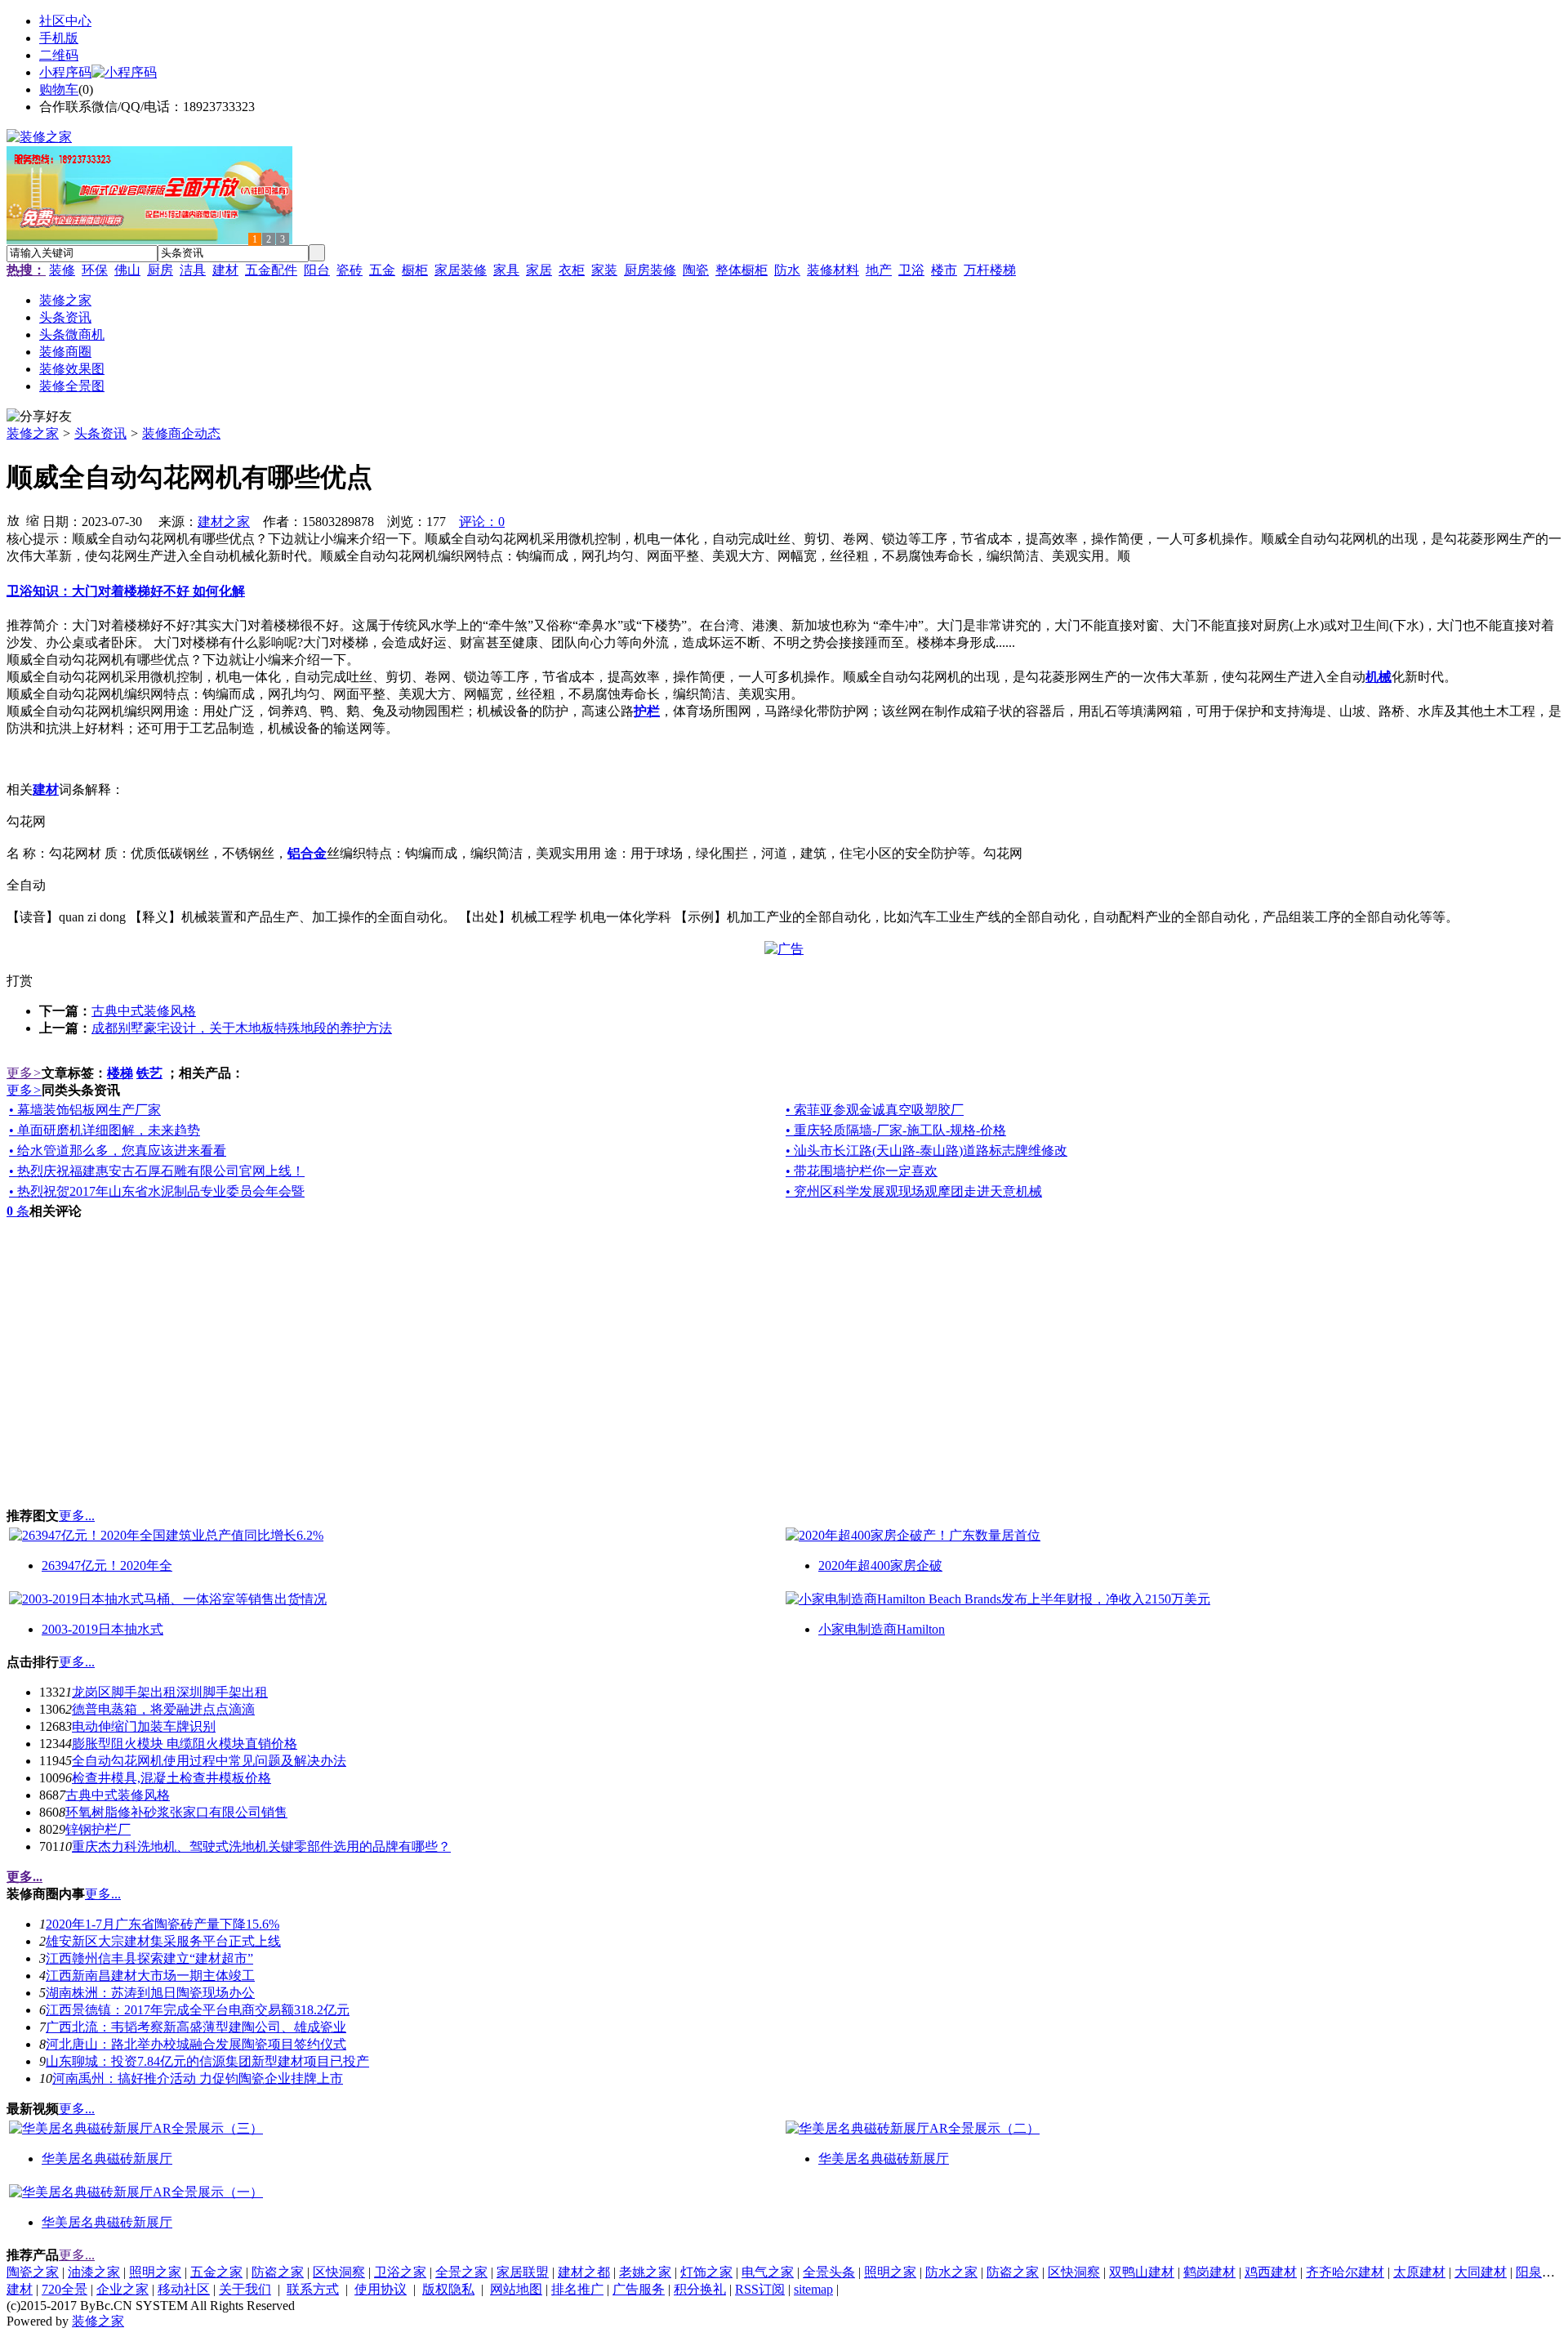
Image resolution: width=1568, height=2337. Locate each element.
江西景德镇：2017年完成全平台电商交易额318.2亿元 (198, 2010)
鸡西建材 (1271, 2272)
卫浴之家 (400, 2272)
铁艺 (149, 1073)
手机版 (59, 38)
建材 (225, 270)
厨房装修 (650, 270)
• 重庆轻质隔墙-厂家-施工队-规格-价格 (896, 1130)
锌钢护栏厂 (98, 1829)
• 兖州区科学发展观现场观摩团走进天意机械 (914, 1191)
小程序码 (65, 72)
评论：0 (482, 522)
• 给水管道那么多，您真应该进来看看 (118, 1151)
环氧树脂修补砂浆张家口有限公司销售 (176, 1812)
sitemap (813, 2289)
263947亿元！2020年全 (107, 1565)
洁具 (193, 270)
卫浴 (911, 270)
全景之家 (461, 2272)
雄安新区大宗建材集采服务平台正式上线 (163, 1941)
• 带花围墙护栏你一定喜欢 (862, 1171)
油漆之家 (94, 2272)
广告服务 (639, 2289)
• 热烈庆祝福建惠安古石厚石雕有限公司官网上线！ (157, 1171)
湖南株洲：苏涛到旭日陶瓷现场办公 (150, 1993)
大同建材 (1481, 2272)
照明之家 (155, 2272)
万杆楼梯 (990, 270)
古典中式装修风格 (144, 1011)
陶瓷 (696, 270)
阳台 (317, 270)
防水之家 (951, 2272)
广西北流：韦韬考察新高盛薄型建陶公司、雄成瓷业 (196, 2027)
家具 (506, 270)
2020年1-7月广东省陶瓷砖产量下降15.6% (163, 1924)
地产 (879, 270)
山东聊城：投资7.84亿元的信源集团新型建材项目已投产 (207, 2061)
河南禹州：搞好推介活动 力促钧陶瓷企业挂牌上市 (198, 2078)
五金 (382, 270)
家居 (539, 270)
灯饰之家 (706, 2272)
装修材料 (833, 270)
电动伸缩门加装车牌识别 (144, 1726)
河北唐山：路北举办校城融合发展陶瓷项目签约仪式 (196, 2044)
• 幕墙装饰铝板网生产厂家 (85, 1110)
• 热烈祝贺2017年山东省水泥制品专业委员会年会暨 (157, 1191)
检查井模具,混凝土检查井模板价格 (171, 1778)
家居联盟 (523, 2272)
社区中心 (65, 21)
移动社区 (184, 2289)
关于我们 (245, 2289)
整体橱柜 (742, 270)
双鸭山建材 (1142, 2272)
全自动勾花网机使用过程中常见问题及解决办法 (209, 1761)
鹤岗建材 (1209, 2272)
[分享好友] (39, 417)
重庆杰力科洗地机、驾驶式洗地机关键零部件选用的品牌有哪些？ (261, 1846)
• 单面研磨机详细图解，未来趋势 (105, 1130)
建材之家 (224, 522)
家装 (604, 270)
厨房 (160, 270)
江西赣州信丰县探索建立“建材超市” (149, 1958)
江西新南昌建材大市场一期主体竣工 (150, 1976)
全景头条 (829, 2272)
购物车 (59, 89)
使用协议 (381, 2289)
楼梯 (120, 1073)
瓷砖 (350, 270)
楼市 (944, 270)
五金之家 (216, 2272)
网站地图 (516, 2289)
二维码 (59, 55)
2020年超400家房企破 (880, 1565)
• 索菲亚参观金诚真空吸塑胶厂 (875, 1110)
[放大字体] (13, 520)
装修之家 (33, 433)
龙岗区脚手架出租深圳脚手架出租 (170, 1692)
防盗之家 (278, 2272)
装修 (62, 270)
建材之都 (584, 2272)
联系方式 (313, 2289)
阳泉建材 (1542, 2272)
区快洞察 (339, 2272)
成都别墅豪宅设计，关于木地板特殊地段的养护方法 (242, 1028)
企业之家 (122, 2289)
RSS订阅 (760, 2289)
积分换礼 (700, 2289)
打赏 (20, 981)
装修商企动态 (181, 433)
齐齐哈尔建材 (1345, 2272)
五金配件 (271, 270)
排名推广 (577, 2289)
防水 (787, 270)
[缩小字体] (33, 520)
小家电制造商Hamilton (882, 1629)
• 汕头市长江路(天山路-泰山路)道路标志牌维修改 (927, 1151)
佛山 (127, 270)
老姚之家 (645, 2272)
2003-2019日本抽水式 (102, 1629)
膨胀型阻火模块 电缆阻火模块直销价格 (185, 1744)
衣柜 (572, 270)
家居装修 (461, 270)
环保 (95, 270)
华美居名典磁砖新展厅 (107, 2159)
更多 (24, 1073)
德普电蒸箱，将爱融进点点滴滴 (163, 1709)
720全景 (65, 2289)
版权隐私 (448, 2289)
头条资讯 (100, 433)
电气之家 (768, 2272)
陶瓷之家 (33, 2272)
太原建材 (1419, 2272)
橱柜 (415, 270)
